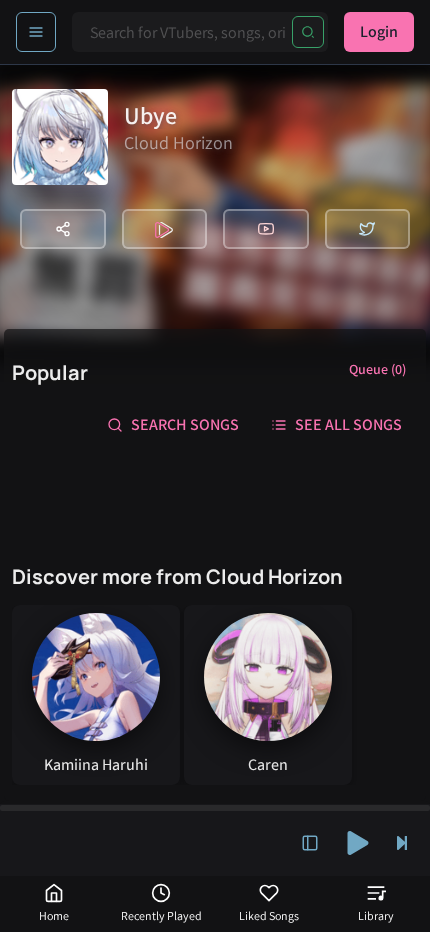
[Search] (308, 32)
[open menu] (36, 32)
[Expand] (310, 843)
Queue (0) (377, 369)
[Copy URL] (63, 229)
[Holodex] (165, 229)
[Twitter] (368, 229)
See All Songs (348, 424)
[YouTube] (266, 229)
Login (379, 31)
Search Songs (185, 424)
